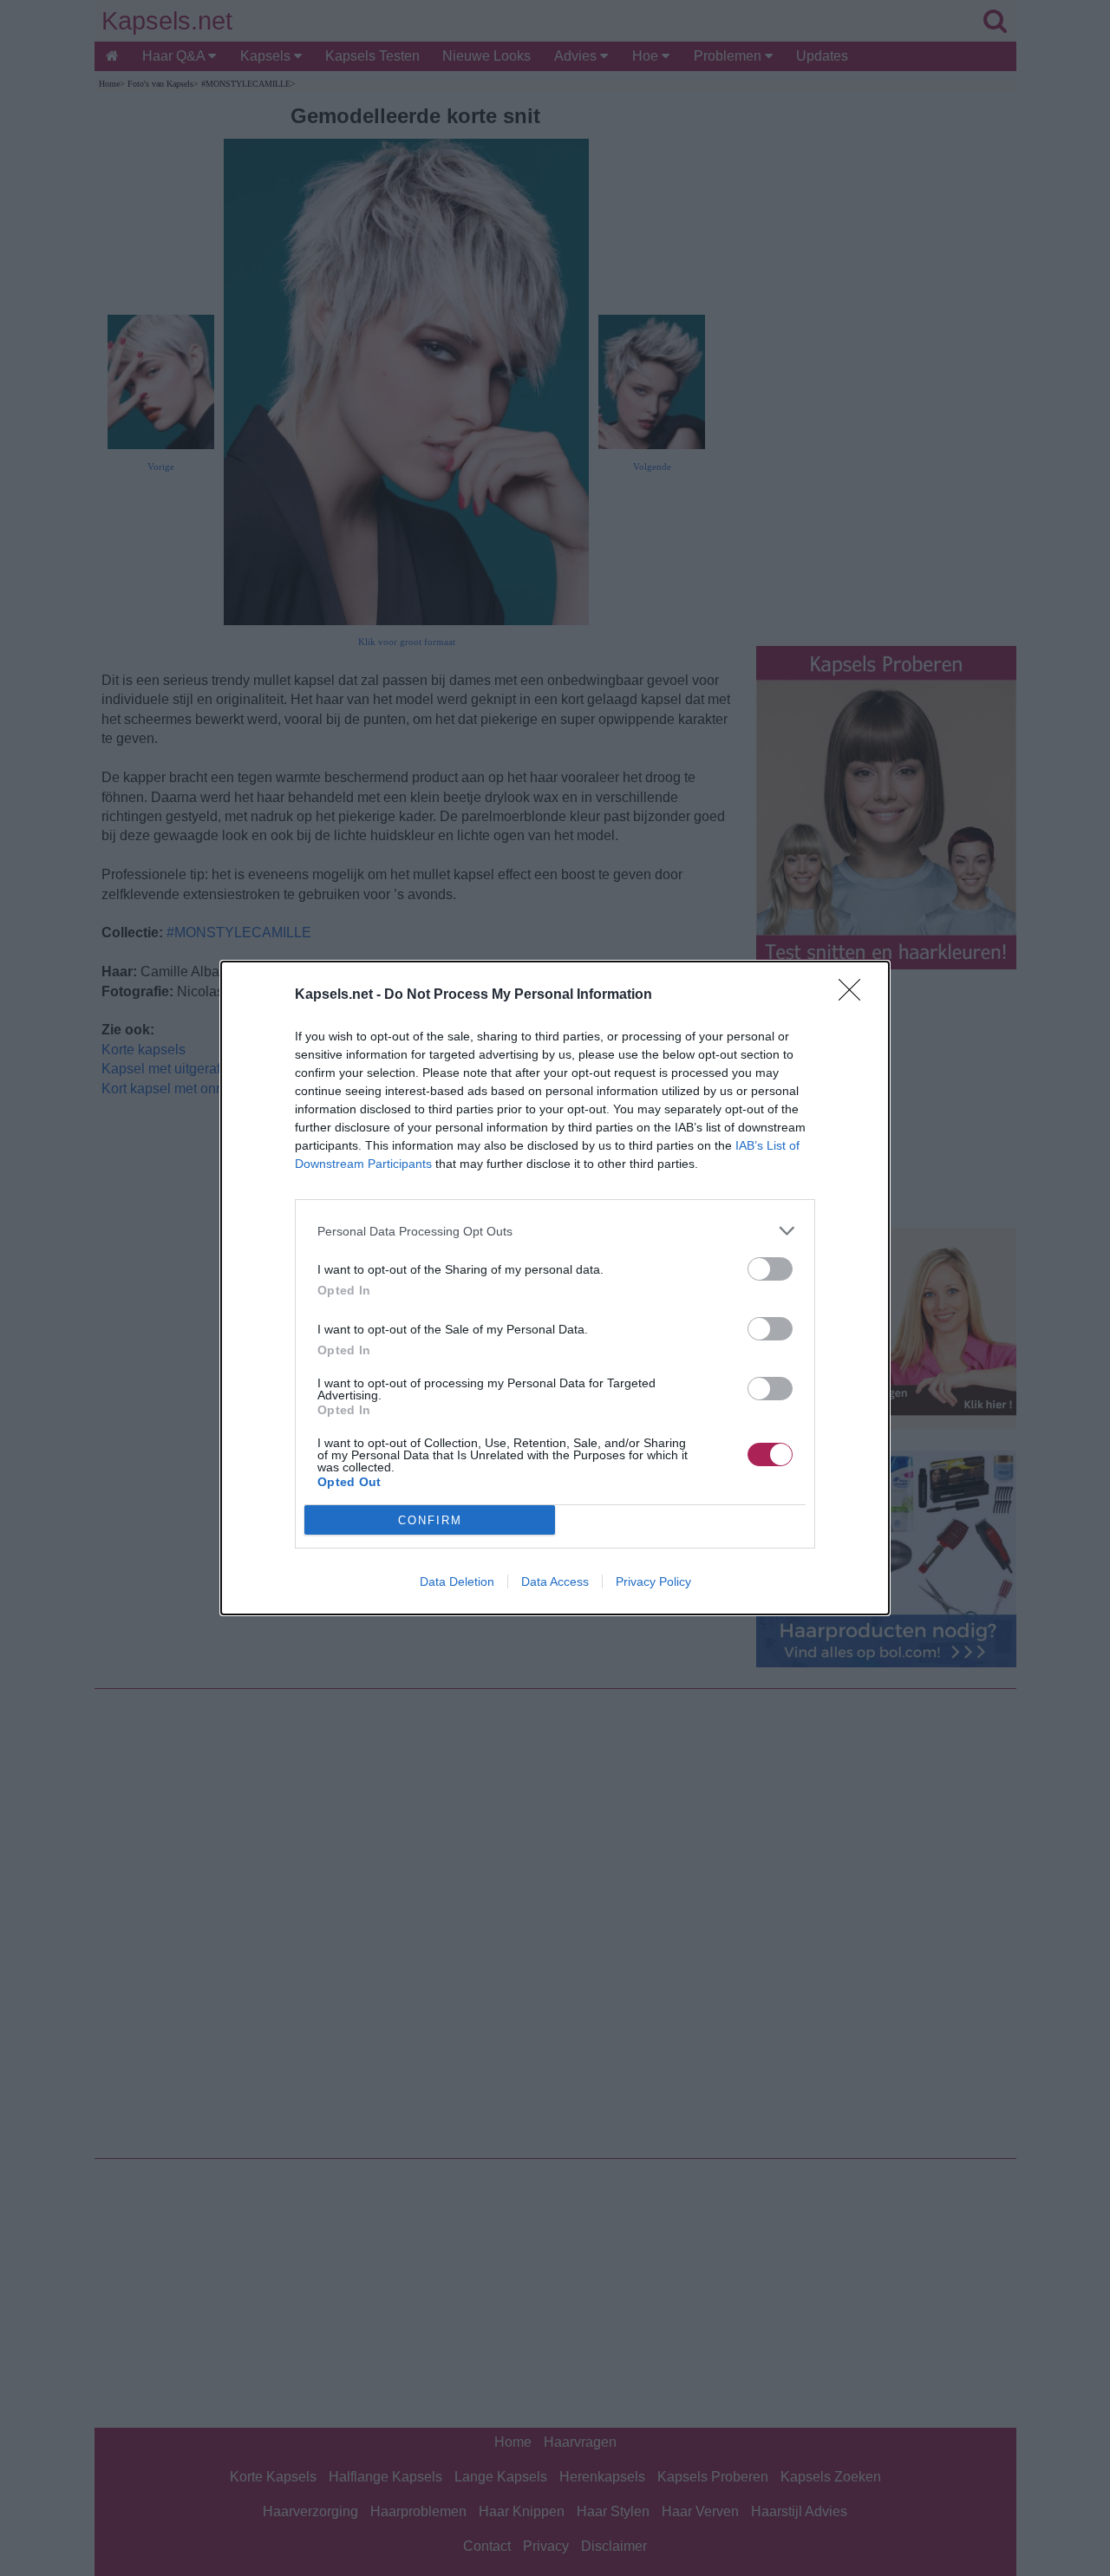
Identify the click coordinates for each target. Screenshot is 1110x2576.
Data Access (555, 1581)
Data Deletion (457, 1581)
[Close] (855, 995)
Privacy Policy (653, 1581)
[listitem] (555, 1231)
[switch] (770, 1269)
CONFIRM (430, 1520)
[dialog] (555, 1288)
